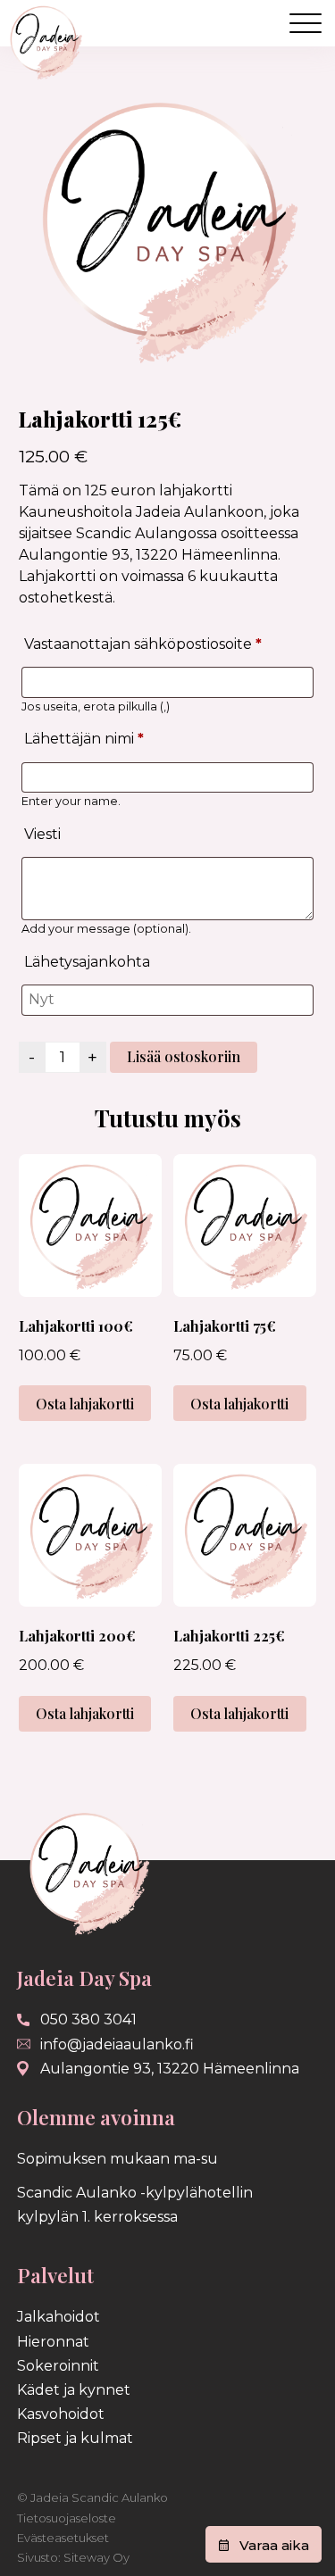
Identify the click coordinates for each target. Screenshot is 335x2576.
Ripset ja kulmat (75, 2438)
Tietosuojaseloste (67, 2518)
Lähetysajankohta (87, 962)
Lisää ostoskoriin (184, 1056)
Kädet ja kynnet (74, 2390)
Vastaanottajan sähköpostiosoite (143, 644)
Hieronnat (53, 2342)
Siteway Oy (96, 2557)
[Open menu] (306, 23)
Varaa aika (274, 2545)
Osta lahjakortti (85, 1404)
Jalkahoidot (59, 2317)
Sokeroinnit (58, 2366)
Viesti (42, 834)
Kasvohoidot (61, 2414)
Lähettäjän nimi (84, 739)
